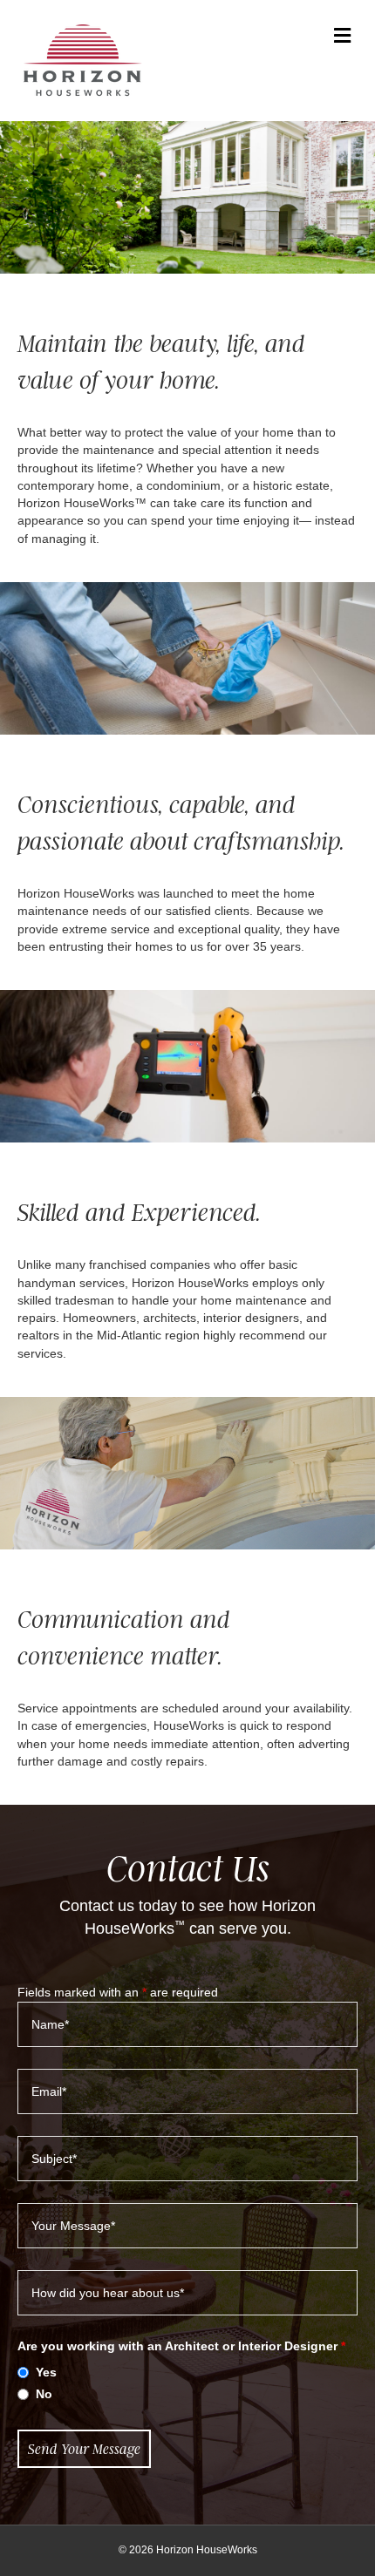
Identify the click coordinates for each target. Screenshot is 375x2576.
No (44, 2394)
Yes (46, 2372)
